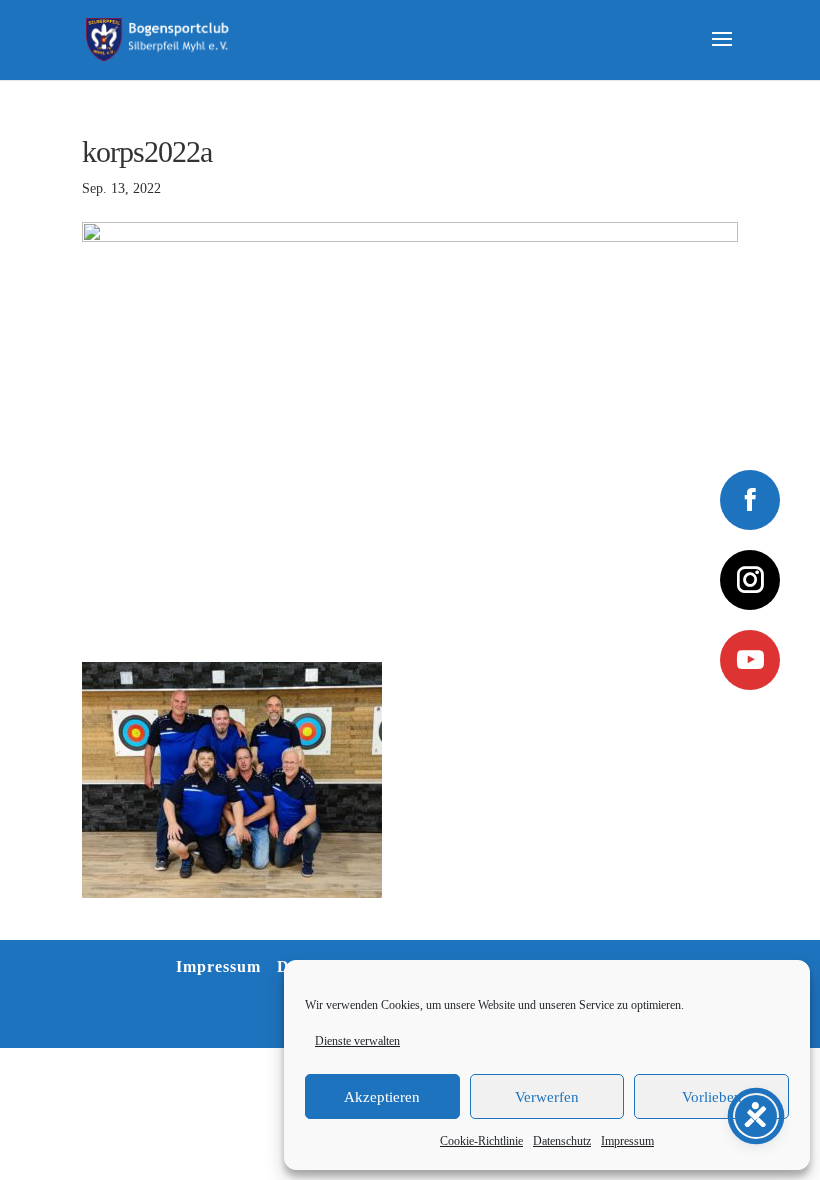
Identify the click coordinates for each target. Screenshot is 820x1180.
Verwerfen (547, 1097)
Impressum (627, 1141)
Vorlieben (712, 1097)
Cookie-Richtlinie (481, 1141)
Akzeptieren (382, 1097)
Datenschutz (562, 1141)
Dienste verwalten (357, 1041)
